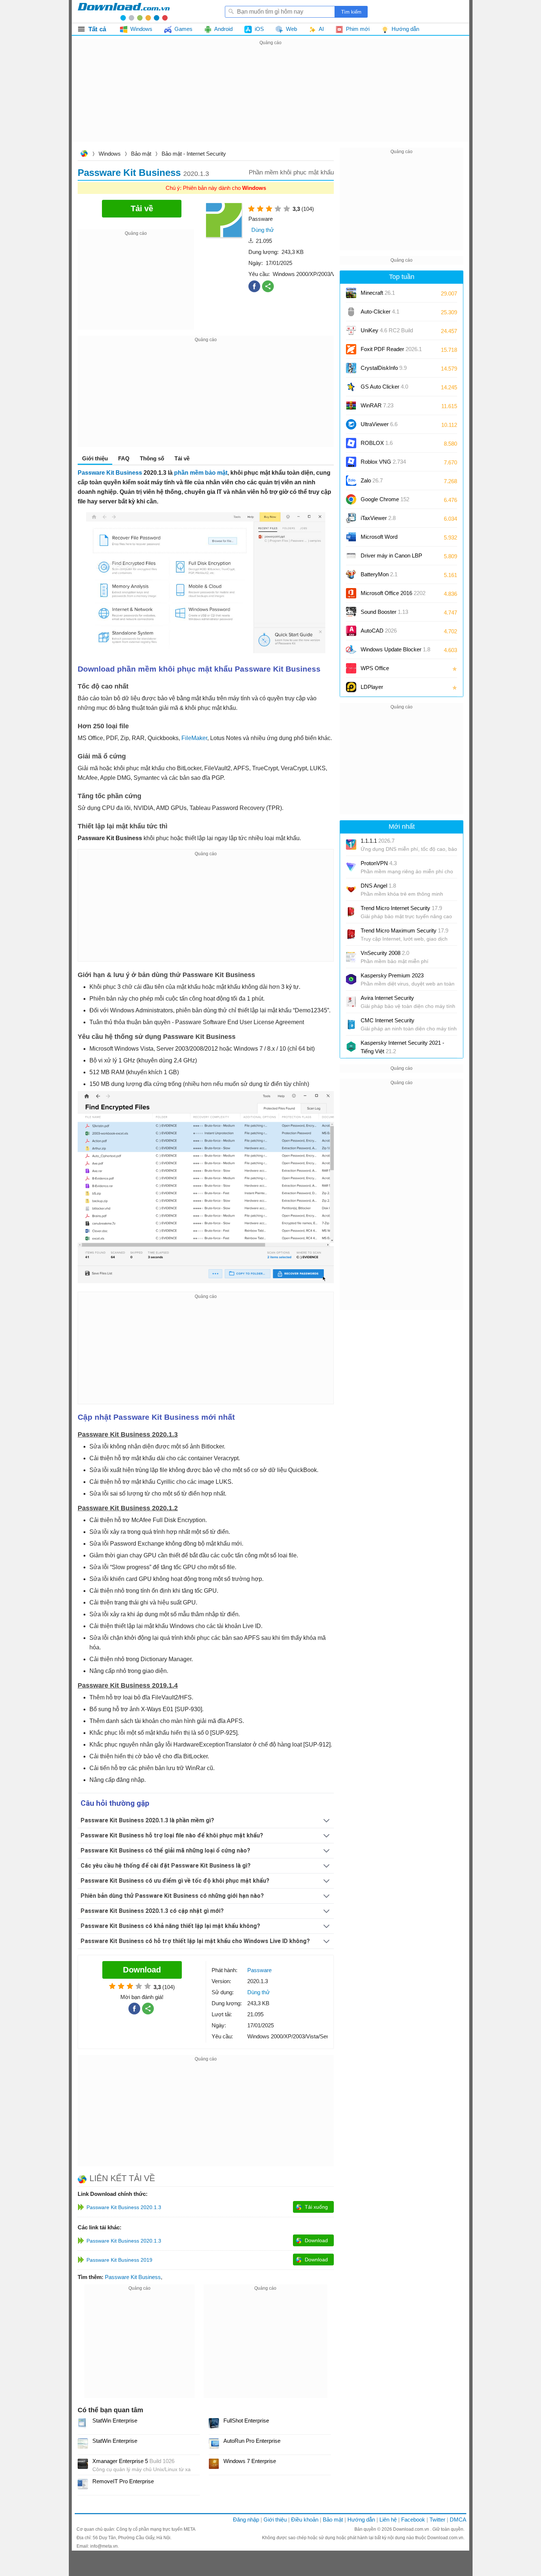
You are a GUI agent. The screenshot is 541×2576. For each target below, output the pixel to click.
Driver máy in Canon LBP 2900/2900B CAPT (391, 558)
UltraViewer (379, 424)
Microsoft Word (386, 539)
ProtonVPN (379, 863)
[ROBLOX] (351, 443)
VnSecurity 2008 (385, 953)
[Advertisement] (270, 99)
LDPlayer (372, 687)
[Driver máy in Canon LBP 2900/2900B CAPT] (351, 556)
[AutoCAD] (351, 631)
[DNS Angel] (351, 889)
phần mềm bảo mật (201, 473)
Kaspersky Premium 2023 (392, 975)
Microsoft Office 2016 (393, 596)
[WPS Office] (351, 668)
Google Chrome (385, 499)
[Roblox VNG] (351, 462)
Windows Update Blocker (395, 649)
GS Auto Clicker (384, 387)
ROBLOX (377, 443)
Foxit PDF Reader (391, 349)
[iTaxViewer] (351, 518)
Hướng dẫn (361, 2520)
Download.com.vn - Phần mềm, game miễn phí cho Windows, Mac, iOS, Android (124, 11)
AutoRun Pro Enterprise (252, 2441)
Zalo (372, 480)
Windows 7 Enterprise (250, 2461)
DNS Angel (378, 886)
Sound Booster (384, 612)
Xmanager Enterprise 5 (133, 2461)
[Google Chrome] (351, 499)
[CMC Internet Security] (351, 1024)
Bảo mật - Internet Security (194, 154)
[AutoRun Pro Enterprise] (214, 2444)
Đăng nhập (246, 2520)
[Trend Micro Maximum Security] (351, 934)
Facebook (413, 2520)
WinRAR (377, 405)
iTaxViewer (378, 518)
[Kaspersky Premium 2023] (351, 979)
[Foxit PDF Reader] (351, 349)
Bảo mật (141, 154)
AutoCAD (379, 631)
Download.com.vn (84, 154)
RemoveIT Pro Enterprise (123, 2481)
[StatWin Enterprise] (83, 2423)
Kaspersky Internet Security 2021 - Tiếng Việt (402, 1047)
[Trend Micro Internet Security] (351, 912)
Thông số (152, 458)
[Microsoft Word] (351, 537)
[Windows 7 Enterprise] (214, 2464)
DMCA (458, 2520)
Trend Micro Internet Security (401, 908)
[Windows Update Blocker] (351, 650)
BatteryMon (379, 574)
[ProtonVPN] (351, 867)
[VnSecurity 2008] (351, 957)
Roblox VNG (383, 462)
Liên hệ (388, 2520)
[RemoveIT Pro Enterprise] (83, 2484)
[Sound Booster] (351, 612)
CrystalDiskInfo (384, 368)
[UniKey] (351, 330)
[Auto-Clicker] (351, 312)
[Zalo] (351, 481)
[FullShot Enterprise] (214, 2423)
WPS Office (375, 668)
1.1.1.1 (378, 841)
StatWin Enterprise (115, 2421)
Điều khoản (305, 2520)
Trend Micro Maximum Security (404, 930)
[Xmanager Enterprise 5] (83, 2464)
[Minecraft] (351, 293)
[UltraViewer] (351, 424)
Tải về (182, 458)
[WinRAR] (351, 406)
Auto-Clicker (380, 312)
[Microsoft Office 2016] (351, 593)
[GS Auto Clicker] (351, 387)
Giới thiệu (275, 2520)
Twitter (437, 2520)
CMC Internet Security (388, 1020)
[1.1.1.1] (351, 845)
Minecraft (378, 293)
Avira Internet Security (387, 998)
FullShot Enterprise (246, 2421)
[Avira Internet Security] (351, 1002)
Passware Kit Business (110, 473)
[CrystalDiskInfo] (351, 368)
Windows (110, 154)
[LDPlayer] (351, 687)
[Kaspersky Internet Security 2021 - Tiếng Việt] (351, 1047)
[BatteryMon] (351, 574)
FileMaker (194, 738)
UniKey (387, 333)
